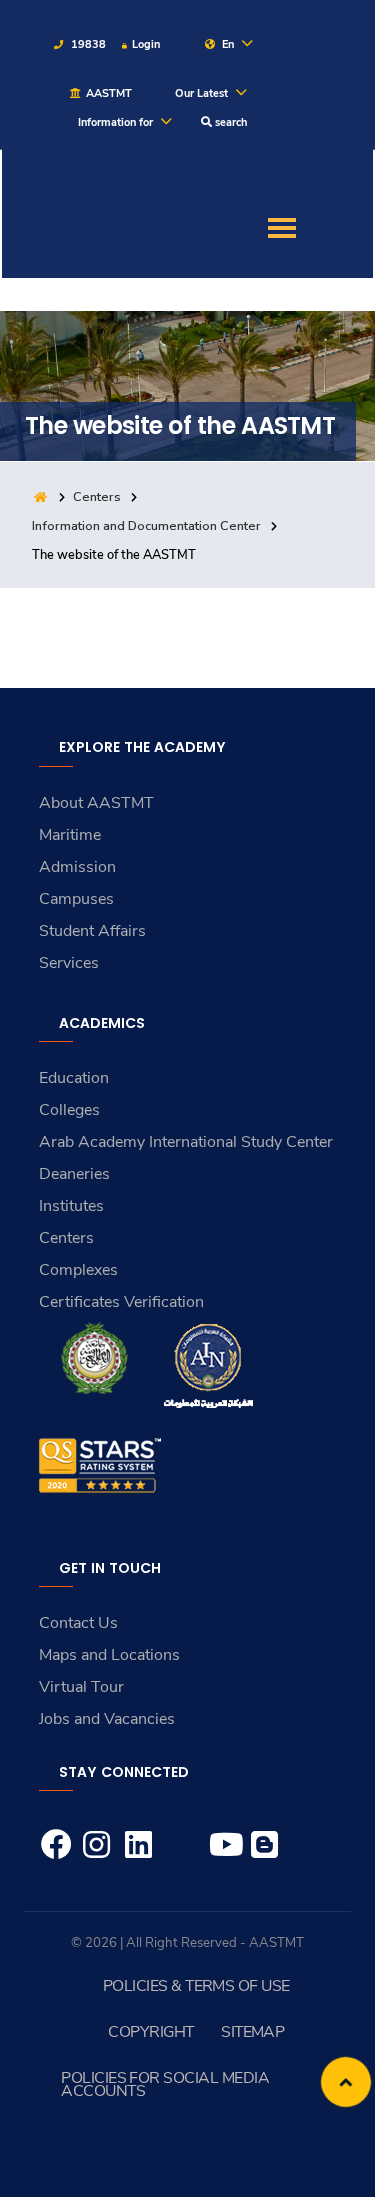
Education (74, 1078)
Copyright (150, 2032)
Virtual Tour (81, 1687)
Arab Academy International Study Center (186, 1142)
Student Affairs (92, 931)
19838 (87, 44)
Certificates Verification (121, 1302)
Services (69, 963)
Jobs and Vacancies (107, 1719)
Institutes (71, 1206)
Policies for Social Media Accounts (165, 2084)
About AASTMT (96, 803)
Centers (97, 497)
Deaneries (74, 1174)
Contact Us (78, 1623)
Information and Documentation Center (146, 526)
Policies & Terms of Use (196, 1986)
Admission (77, 867)
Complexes (78, 1270)
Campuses (76, 899)
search (229, 122)
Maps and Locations (109, 1655)
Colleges (69, 1110)
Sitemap (252, 2032)
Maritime (70, 835)
